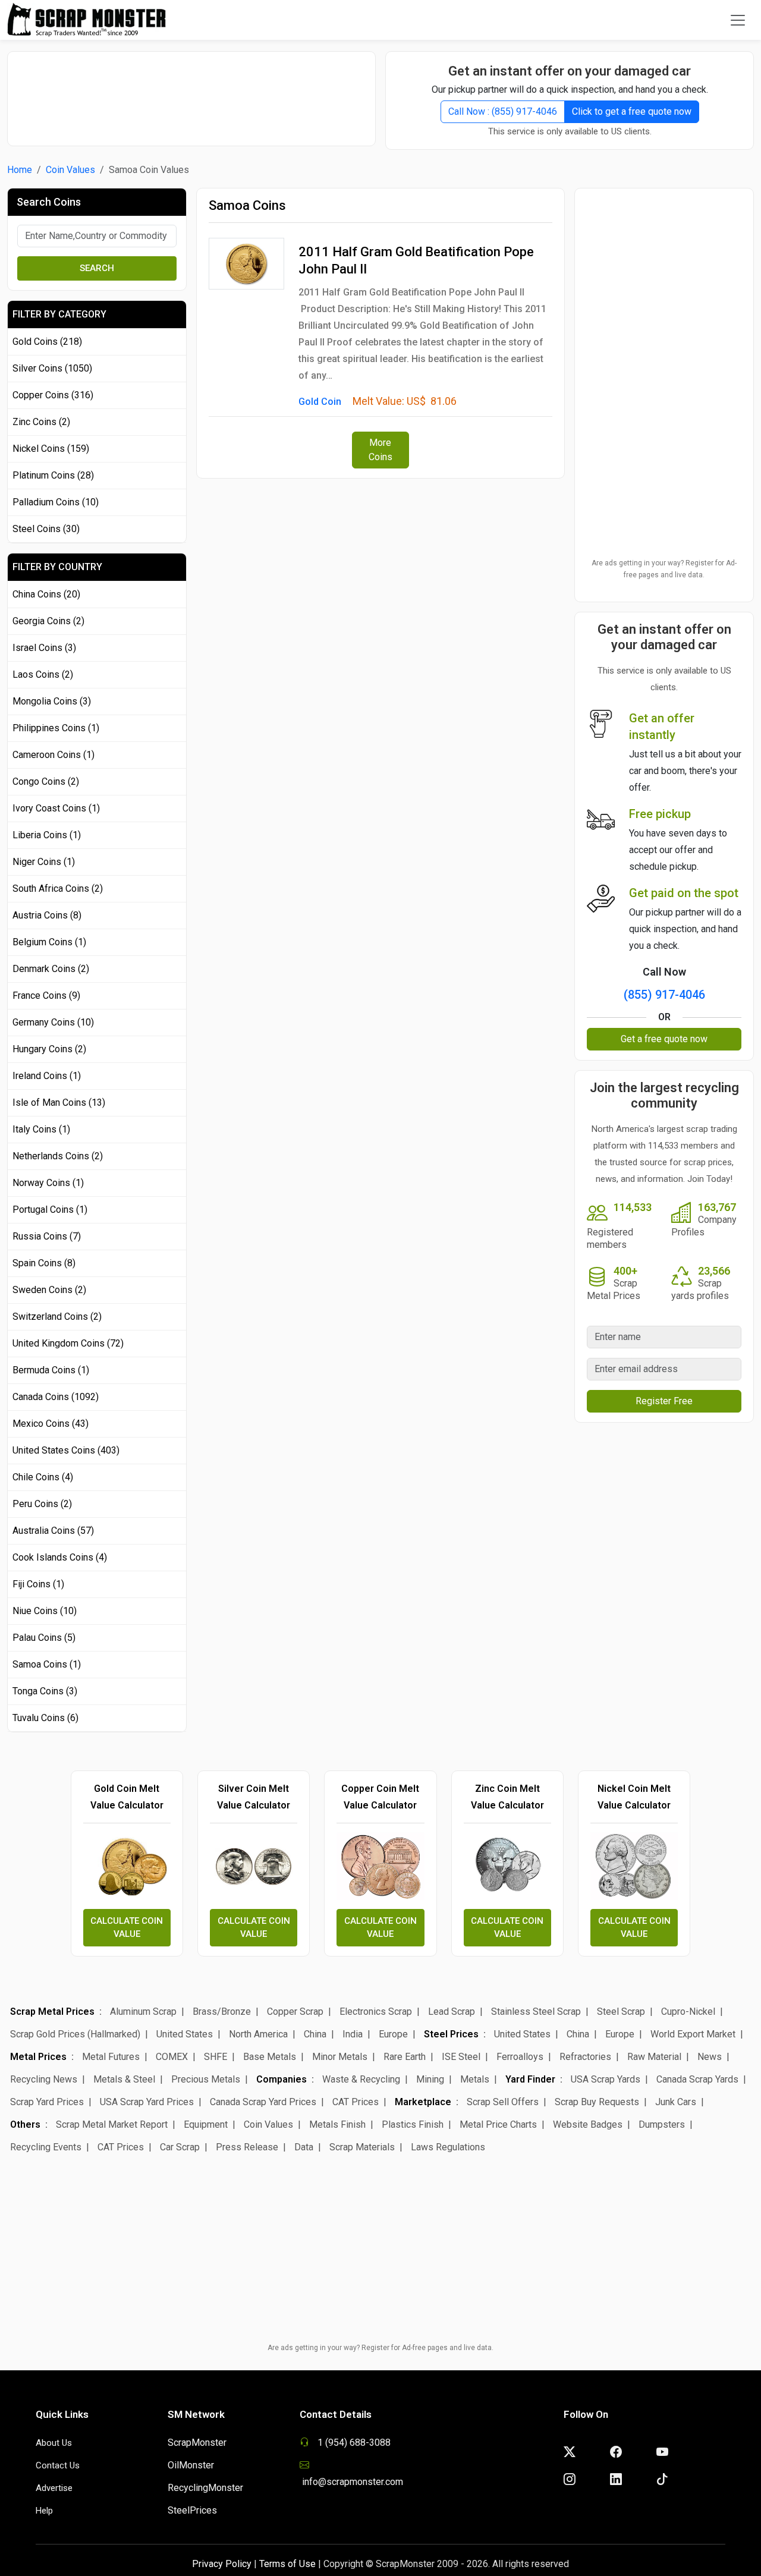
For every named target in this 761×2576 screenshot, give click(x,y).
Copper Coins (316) (53, 395)
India (353, 2034)
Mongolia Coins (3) (52, 701)
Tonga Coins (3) (45, 1691)
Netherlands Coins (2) (58, 1156)
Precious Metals (206, 2079)
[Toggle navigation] (738, 20)
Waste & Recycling (361, 2079)
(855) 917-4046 (664, 995)
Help (44, 2511)
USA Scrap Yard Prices (147, 2102)
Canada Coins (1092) (56, 1397)
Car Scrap (180, 2147)
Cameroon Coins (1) (54, 755)
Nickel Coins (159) (51, 449)
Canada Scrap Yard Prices (263, 2102)
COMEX (172, 2057)
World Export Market (693, 2034)
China (315, 2034)
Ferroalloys (520, 2057)
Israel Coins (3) (44, 648)
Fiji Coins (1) (38, 1584)
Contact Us (58, 2465)
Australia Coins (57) (53, 1531)
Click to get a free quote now (632, 111)
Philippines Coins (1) (56, 728)
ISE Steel (461, 2057)
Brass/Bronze (222, 2012)
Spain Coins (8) (44, 1263)
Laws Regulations (448, 2147)
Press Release (247, 2147)
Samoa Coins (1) (47, 1664)
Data (304, 2147)
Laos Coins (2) (43, 674)
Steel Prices (451, 2034)
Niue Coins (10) (45, 1611)
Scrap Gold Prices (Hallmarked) (75, 2034)
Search (97, 268)
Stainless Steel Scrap (536, 2012)
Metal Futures (111, 2057)
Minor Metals (340, 2057)
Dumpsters (662, 2124)
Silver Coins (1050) (52, 368)
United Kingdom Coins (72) (68, 1343)
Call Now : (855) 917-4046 (503, 111)
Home (20, 170)
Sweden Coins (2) (49, 1290)
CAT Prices (356, 2102)
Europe (393, 2034)
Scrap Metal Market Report (112, 2124)
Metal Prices (38, 2057)
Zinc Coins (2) (41, 422)
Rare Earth (405, 2057)
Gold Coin (320, 402)
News (710, 2057)
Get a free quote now (664, 1039)
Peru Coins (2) (42, 1504)
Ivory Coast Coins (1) (56, 808)
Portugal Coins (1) (50, 1210)
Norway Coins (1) (48, 1183)
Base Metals (270, 2057)
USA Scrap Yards (606, 2079)
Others (25, 2124)
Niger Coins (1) (44, 862)
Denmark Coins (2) (51, 969)
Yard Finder (530, 2079)
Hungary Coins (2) (49, 1049)
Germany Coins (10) (53, 1022)
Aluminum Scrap (143, 2012)
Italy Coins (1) (41, 1129)
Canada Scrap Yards (697, 2079)
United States (185, 2034)
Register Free (664, 1401)
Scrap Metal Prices (52, 2012)
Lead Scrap (452, 2012)
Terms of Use (287, 2564)
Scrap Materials (362, 2147)
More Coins (380, 450)
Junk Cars (676, 2102)
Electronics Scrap (376, 2012)
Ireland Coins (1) (47, 1076)
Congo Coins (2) (46, 781)
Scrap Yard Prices (47, 2102)
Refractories (585, 2057)
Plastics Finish (413, 2124)
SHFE (216, 2057)
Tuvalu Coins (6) (45, 1718)
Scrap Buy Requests (597, 2102)
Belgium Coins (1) (49, 942)
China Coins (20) (46, 594)
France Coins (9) (46, 996)
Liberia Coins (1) (47, 835)
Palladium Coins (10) (56, 502)
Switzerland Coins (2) (57, 1317)
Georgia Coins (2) (48, 621)
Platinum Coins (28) (53, 475)
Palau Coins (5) (44, 1638)
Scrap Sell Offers (503, 2102)
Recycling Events (46, 2147)
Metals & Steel (124, 2079)
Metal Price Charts (498, 2124)
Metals (475, 2079)
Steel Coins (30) (46, 529)
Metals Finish (337, 2124)
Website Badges (588, 2124)
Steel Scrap (621, 2012)
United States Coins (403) (66, 1450)
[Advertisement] (191, 93)
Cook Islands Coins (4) (60, 1557)
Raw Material (654, 2057)
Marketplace (423, 2102)
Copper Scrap (295, 2012)
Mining (430, 2079)
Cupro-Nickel (688, 2012)
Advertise (54, 2488)
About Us (54, 2443)
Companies (282, 2079)
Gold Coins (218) (47, 342)
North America (258, 2034)
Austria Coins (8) (47, 915)
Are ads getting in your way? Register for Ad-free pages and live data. (664, 569)
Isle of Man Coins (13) (59, 1103)
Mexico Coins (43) (51, 1424)
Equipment (206, 2124)
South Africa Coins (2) (58, 888)
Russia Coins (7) (47, 1236)
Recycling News (44, 2079)
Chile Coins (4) (43, 1477)
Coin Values (70, 170)
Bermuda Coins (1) (51, 1370)
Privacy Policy (222, 2564)
